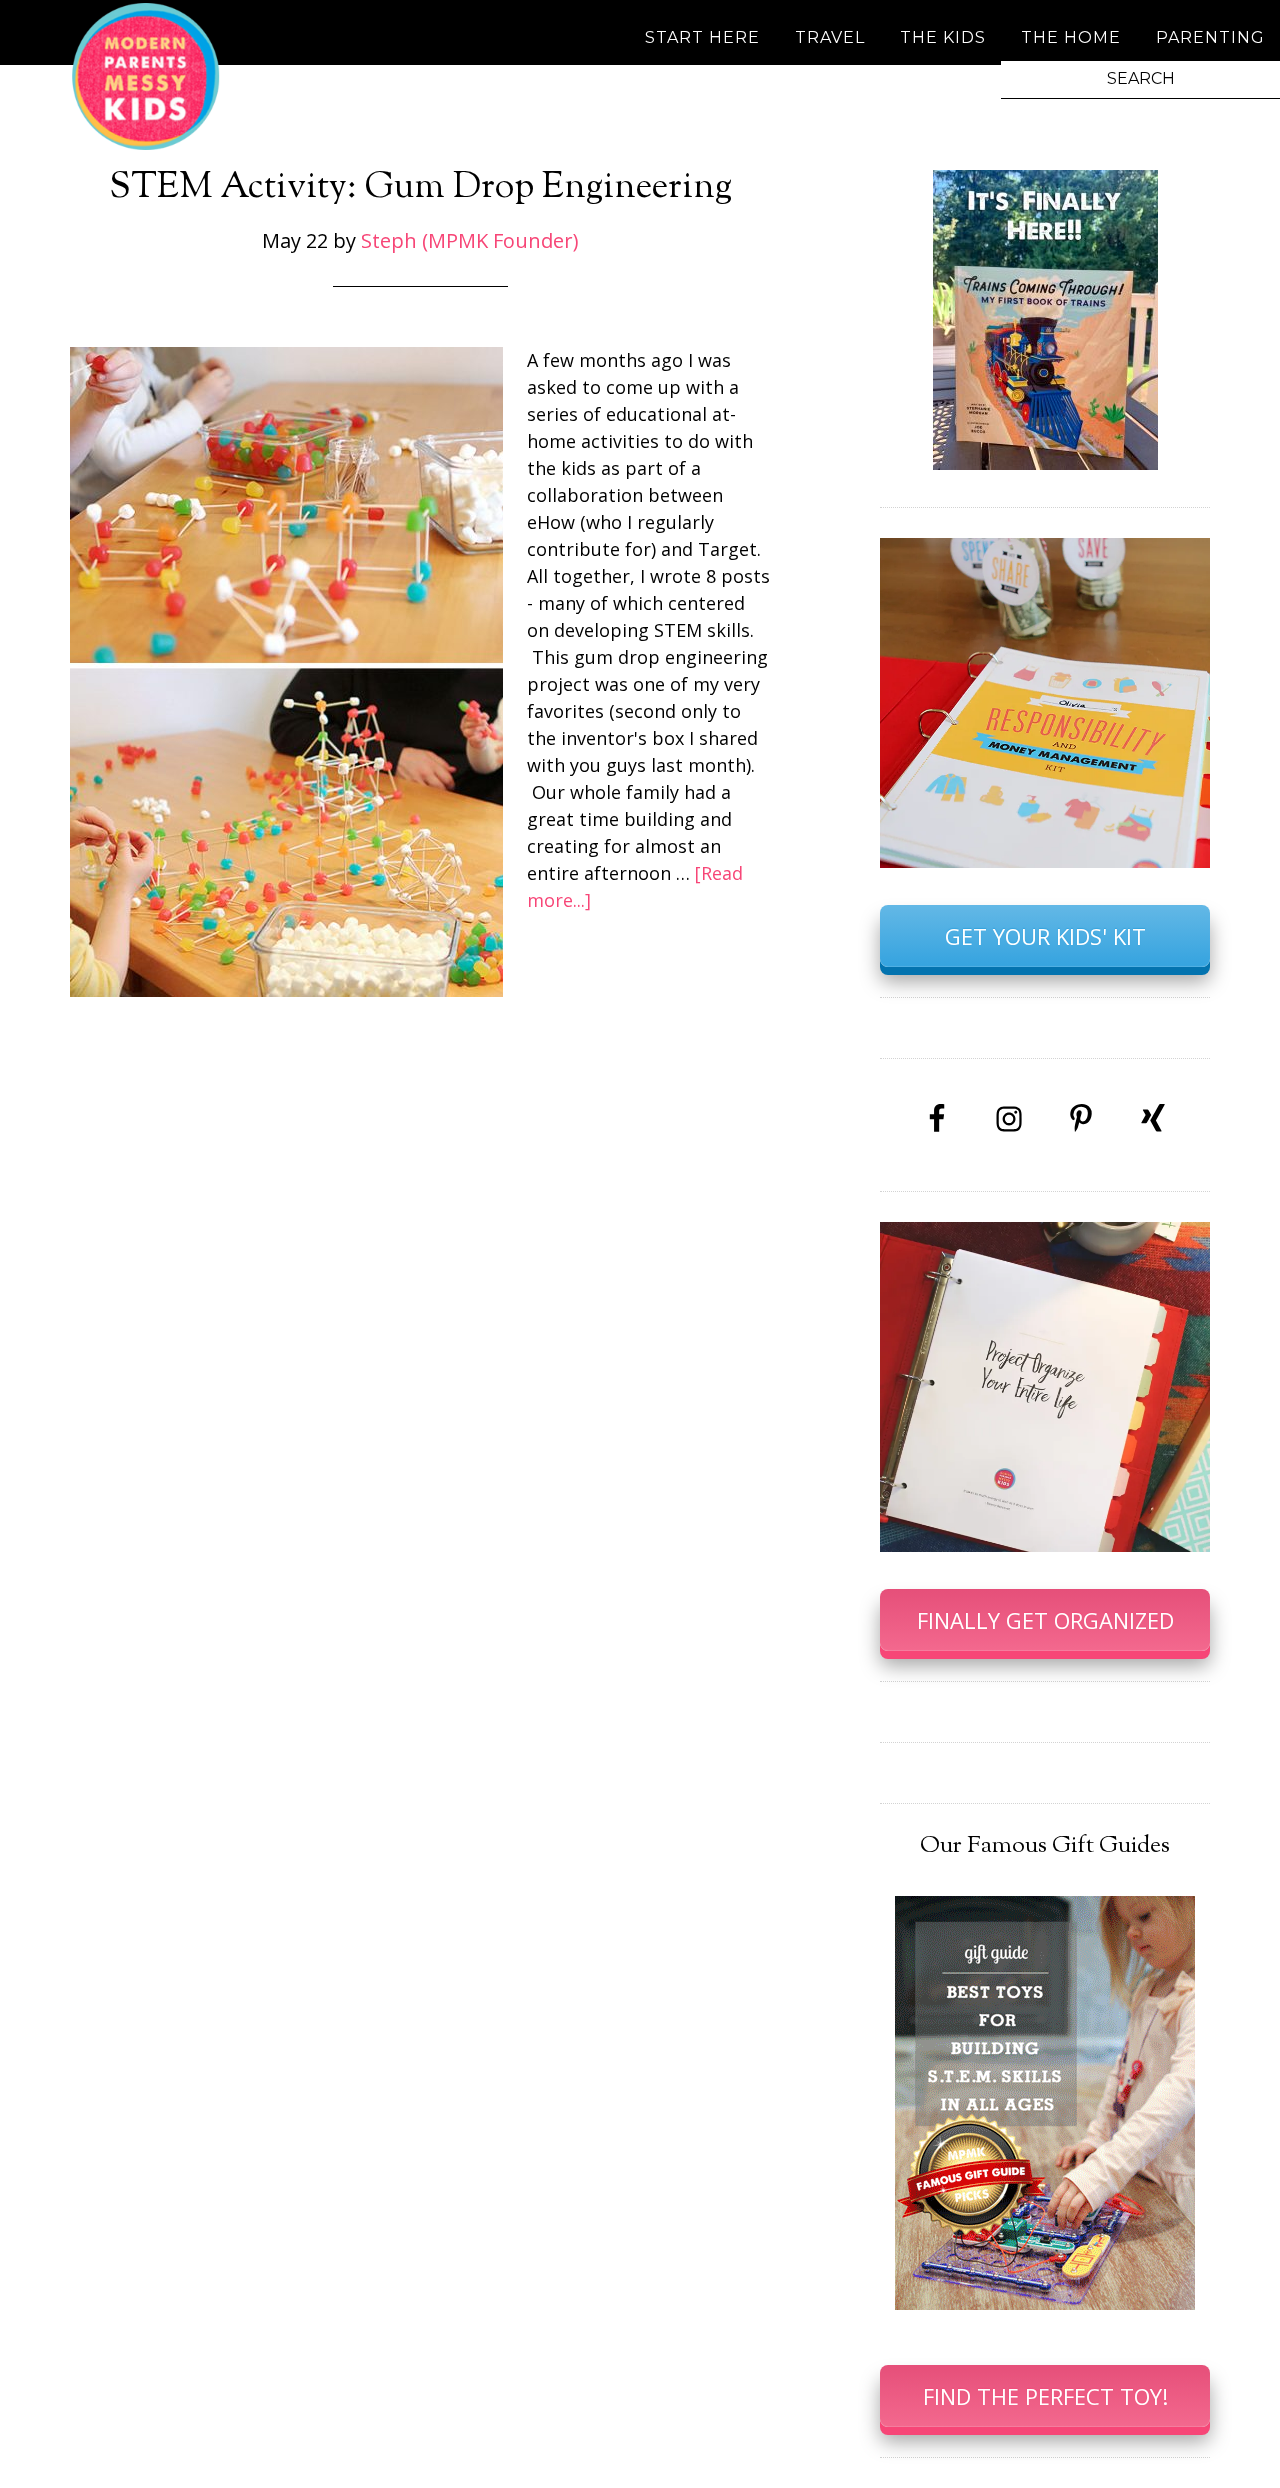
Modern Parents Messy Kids (145, 75)
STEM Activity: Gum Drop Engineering (420, 188)
